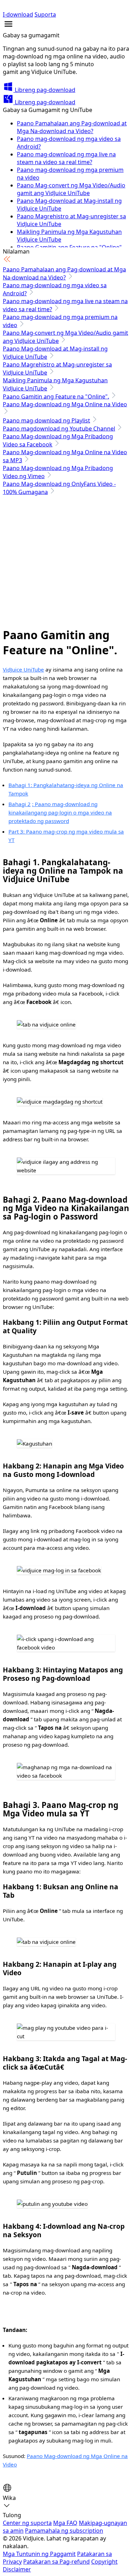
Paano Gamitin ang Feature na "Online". (56, 397)
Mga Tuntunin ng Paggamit (39, 2554)
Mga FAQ (65, 2523)
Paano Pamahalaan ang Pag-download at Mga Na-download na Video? (72, 127)
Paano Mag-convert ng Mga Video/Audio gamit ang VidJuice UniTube (71, 189)
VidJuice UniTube (23, 669)
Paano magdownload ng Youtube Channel (59, 429)
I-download (18, 14)
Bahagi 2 (20, 804)
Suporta (45, 14)
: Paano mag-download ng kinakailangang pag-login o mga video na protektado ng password (60, 812)
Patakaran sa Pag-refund (56, 2562)
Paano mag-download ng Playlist (46, 420)
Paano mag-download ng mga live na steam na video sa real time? (66, 158)
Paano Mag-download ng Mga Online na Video (65, 404)
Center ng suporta (27, 2523)
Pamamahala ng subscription (64, 2531)
